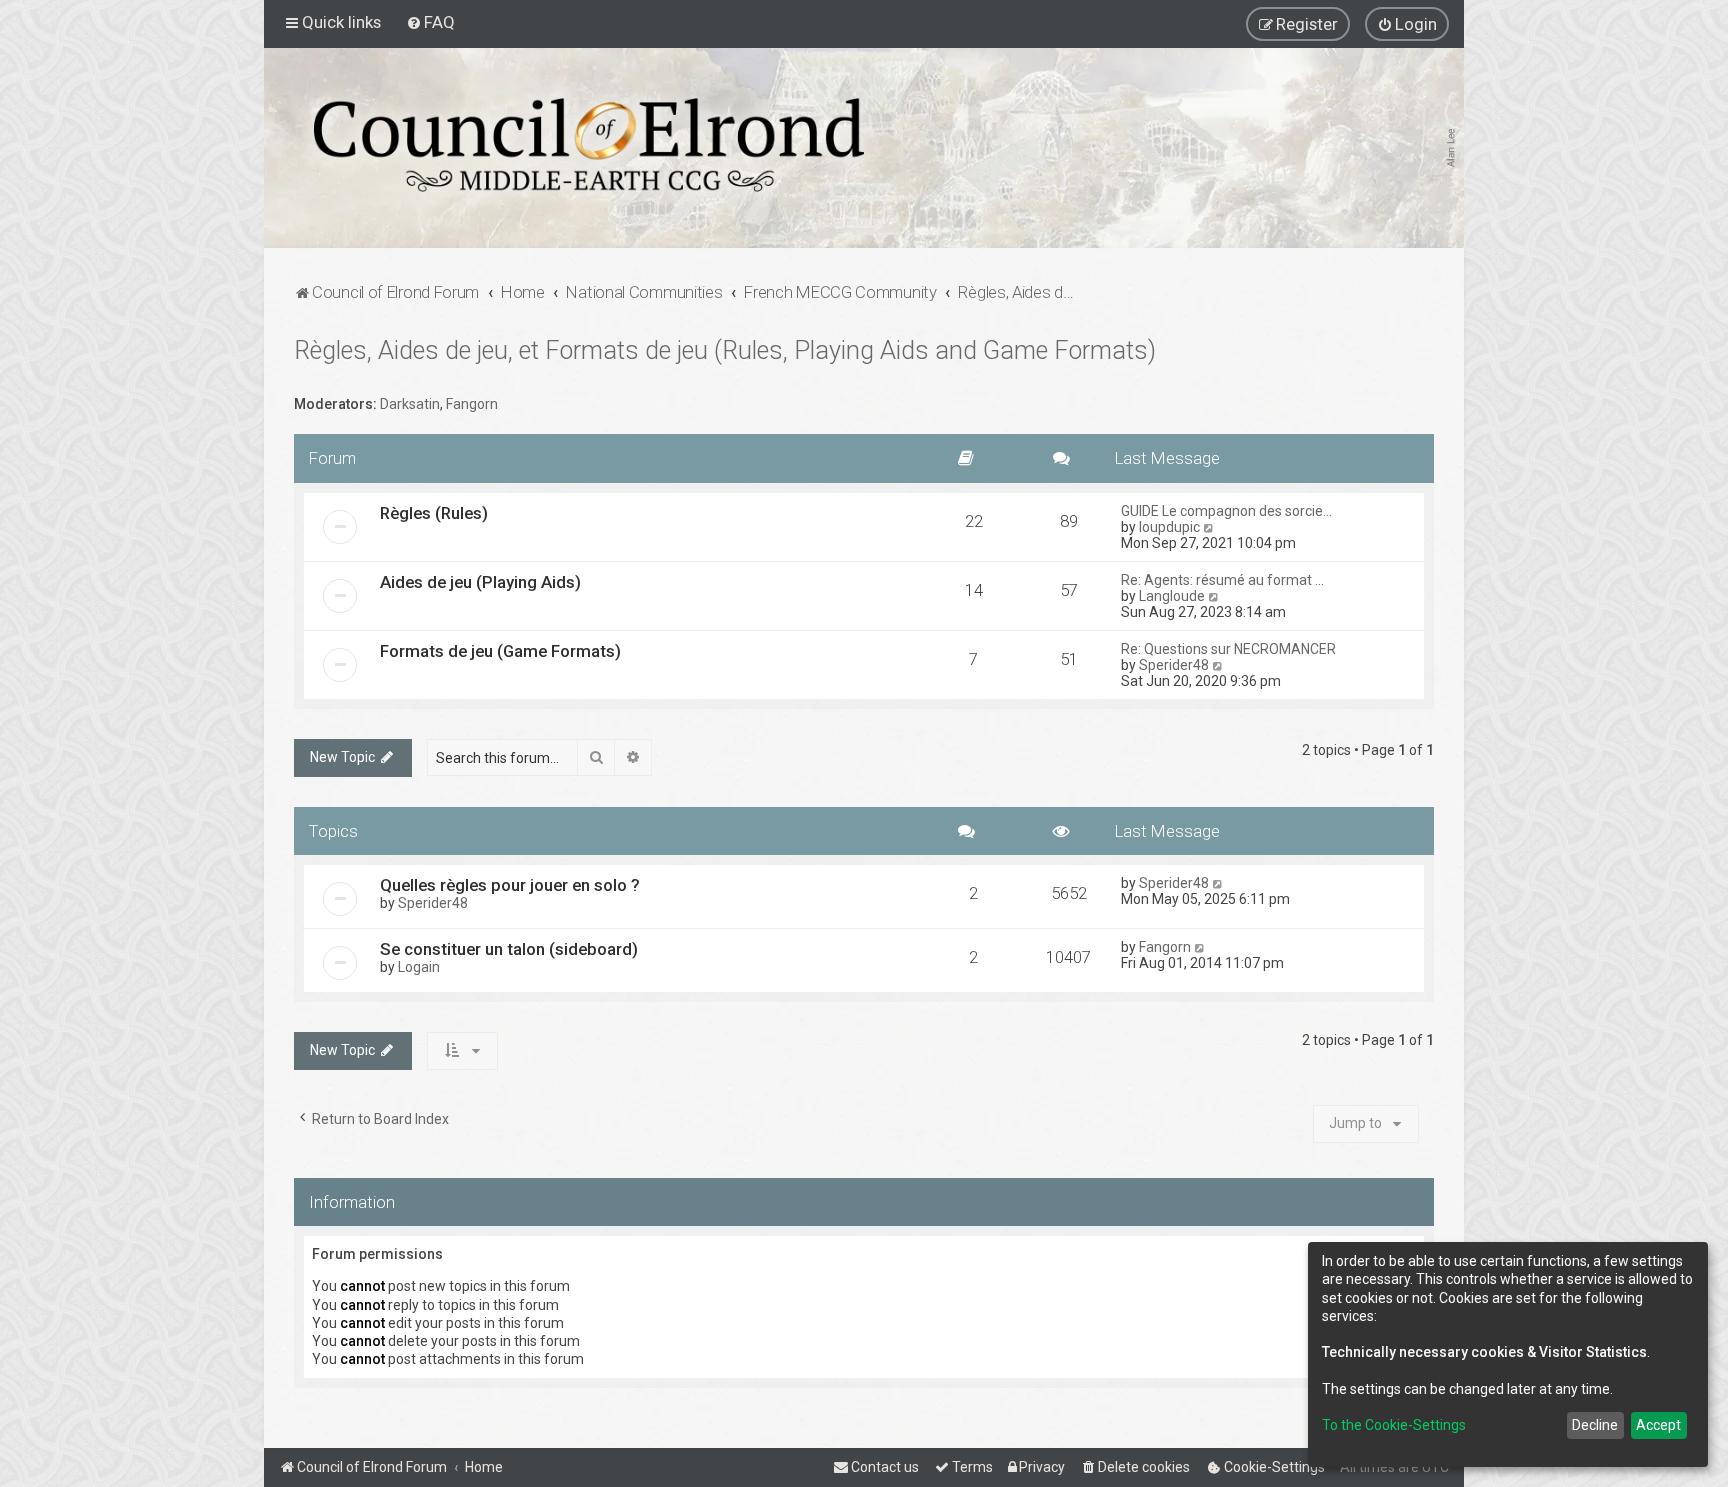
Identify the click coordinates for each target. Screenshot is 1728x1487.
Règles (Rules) (434, 513)
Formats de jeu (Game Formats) (500, 651)
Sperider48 (1174, 665)
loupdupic (1169, 527)
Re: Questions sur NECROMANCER (1228, 649)
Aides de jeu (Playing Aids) (480, 582)
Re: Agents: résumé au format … (1222, 580)
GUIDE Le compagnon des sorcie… (1226, 511)
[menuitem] (430, 22)
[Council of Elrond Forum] (589, 145)
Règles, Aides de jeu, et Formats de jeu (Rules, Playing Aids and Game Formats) (725, 350)
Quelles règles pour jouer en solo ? (510, 885)
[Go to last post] (1218, 883)
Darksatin (410, 404)
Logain (419, 967)
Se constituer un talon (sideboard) (509, 949)
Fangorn (472, 404)
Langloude (1172, 596)
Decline (1595, 1425)
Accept (1658, 1425)
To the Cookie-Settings (1394, 1425)
